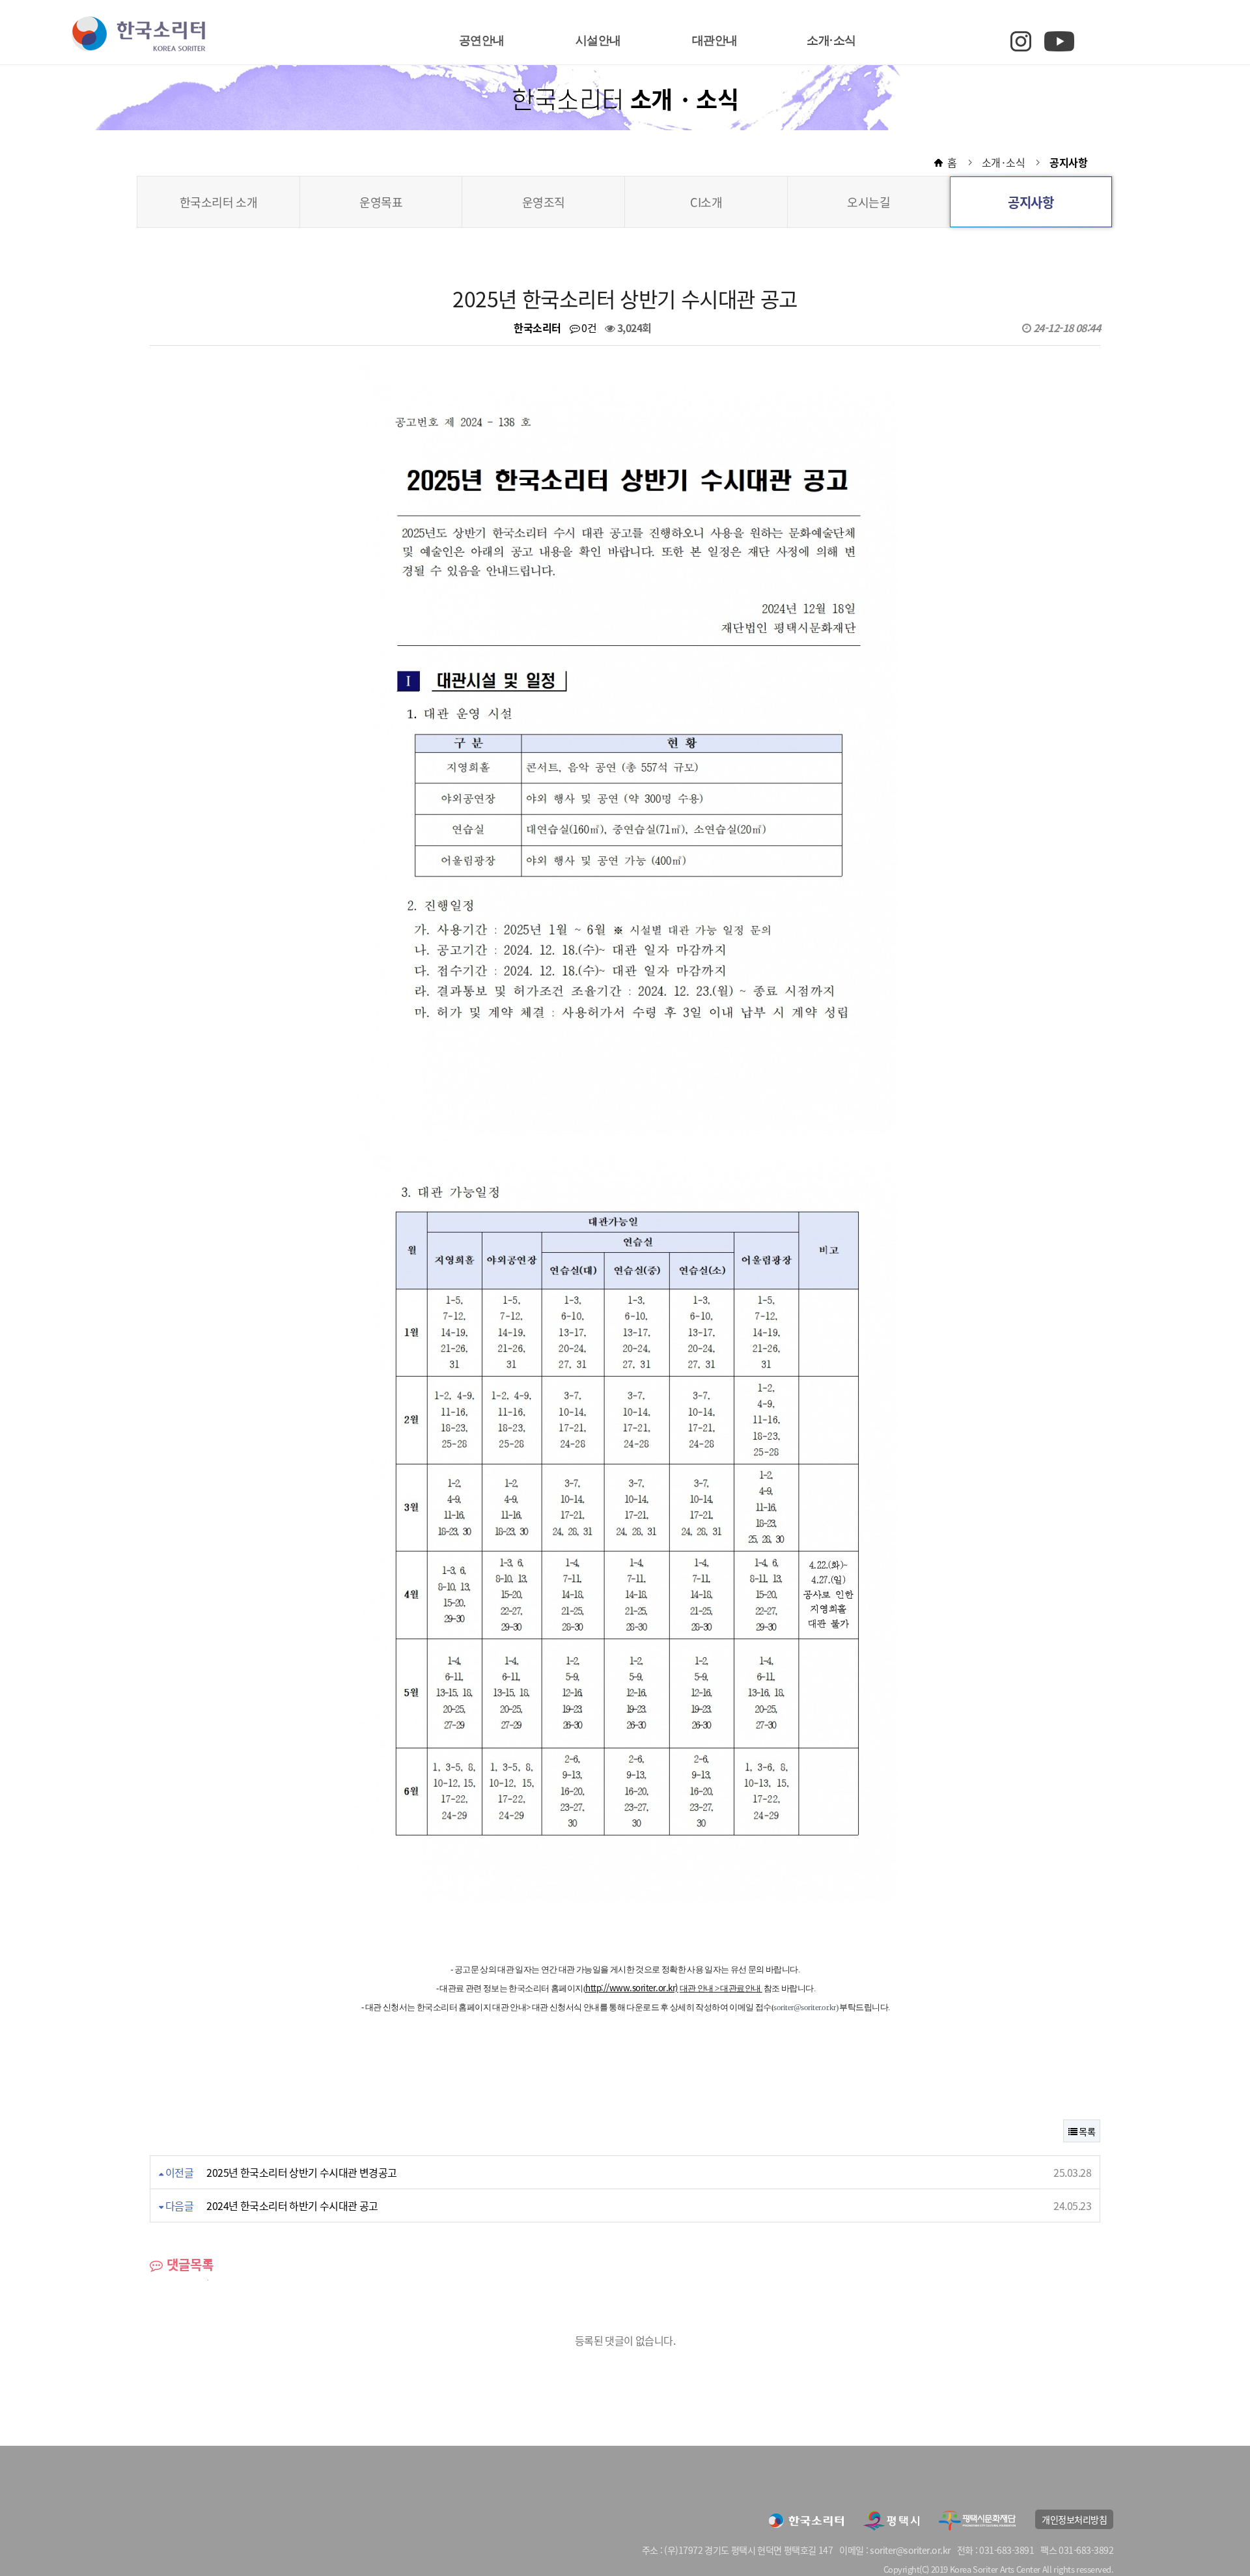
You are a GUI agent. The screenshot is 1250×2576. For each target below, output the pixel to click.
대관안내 (715, 40)
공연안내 (482, 40)
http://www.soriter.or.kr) (632, 1988)
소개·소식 (831, 40)
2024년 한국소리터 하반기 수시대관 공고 (292, 2205)
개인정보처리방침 (1074, 2519)
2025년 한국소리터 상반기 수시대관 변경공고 (302, 2172)
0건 (588, 328)
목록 (1086, 2131)
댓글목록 (188, 2264)
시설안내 (598, 40)
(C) (924, 2569)
